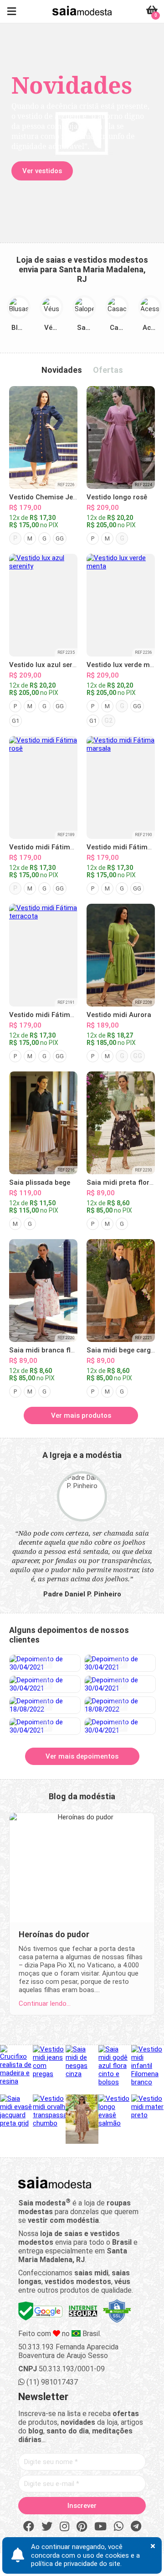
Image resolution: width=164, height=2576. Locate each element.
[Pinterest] (82, 2527)
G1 (15, 721)
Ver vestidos (42, 171)
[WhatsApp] (119, 2527)
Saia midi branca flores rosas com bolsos (77, 1350)
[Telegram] (136, 2527)
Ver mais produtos (81, 1415)
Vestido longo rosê (117, 497)
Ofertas (108, 370)
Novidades (62, 370)
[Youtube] (100, 2527)
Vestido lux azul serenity (49, 665)
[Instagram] (64, 2527)
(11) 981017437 (51, 2382)
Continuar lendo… (45, 2004)
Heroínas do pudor (54, 1934)
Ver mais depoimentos (82, 1756)
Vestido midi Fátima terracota (58, 1015)
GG (60, 538)
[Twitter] (47, 2527)
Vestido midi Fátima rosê (50, 847)
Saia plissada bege (40, 1182)
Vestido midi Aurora (119, 1015)
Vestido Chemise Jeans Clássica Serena (74, 497)
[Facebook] (29, 2527)
